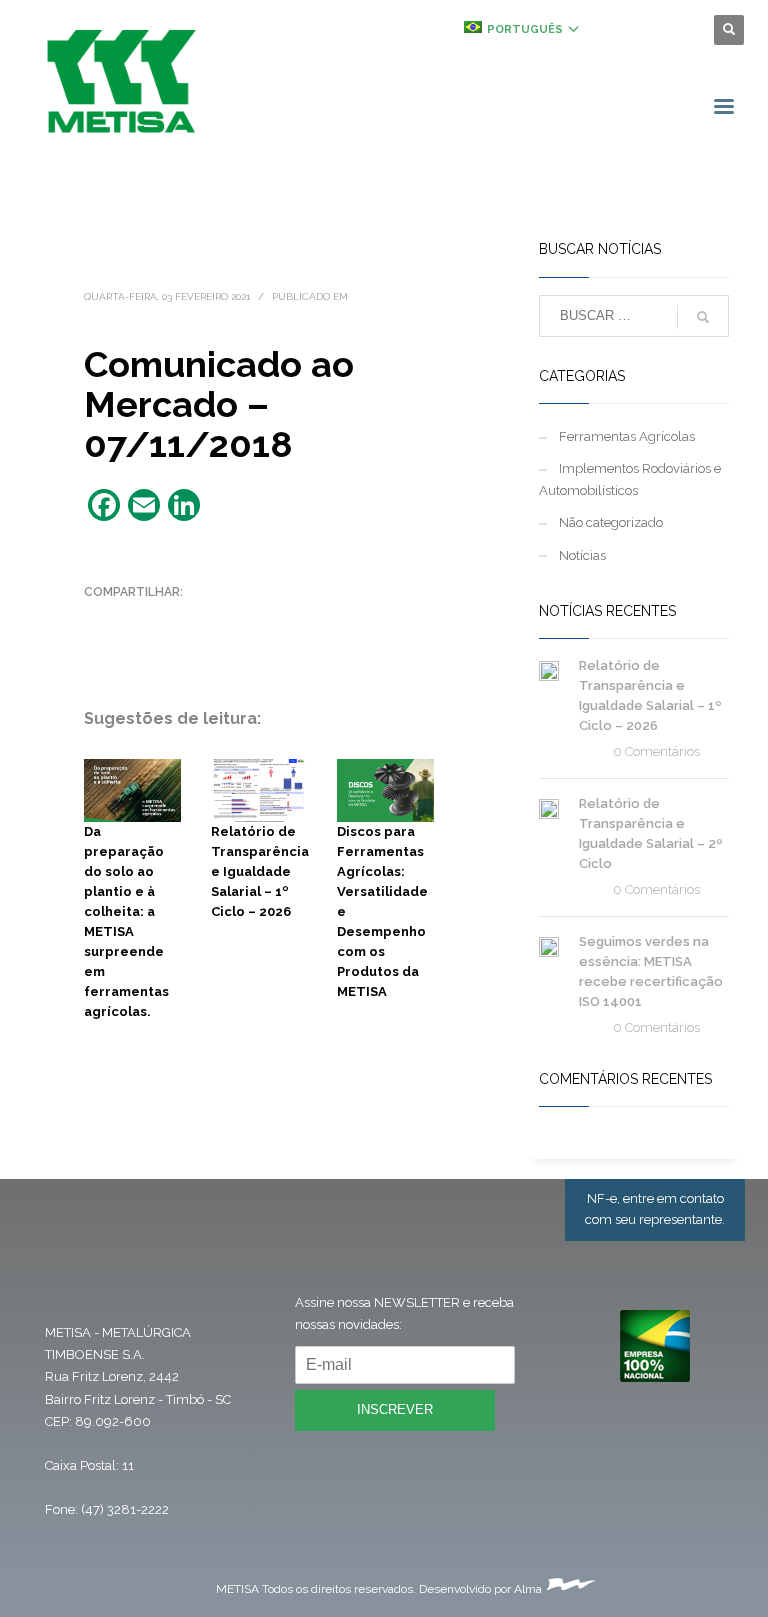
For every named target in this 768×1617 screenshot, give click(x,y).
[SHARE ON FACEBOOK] (134, 618)
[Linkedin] (679, 30)
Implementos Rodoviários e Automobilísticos (630, 479)
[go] (703, 317)
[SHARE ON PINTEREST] (204, 618)
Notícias (582, 555)
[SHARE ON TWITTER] (99, 619)
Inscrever (395, 1409)
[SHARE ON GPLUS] (169, 618)
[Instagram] (649, 30)
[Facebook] (619, 30)
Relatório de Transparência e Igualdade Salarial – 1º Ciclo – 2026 (260, 871)
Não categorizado (611, 522)
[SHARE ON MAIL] (99, 644)
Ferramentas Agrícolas (627, 436)
